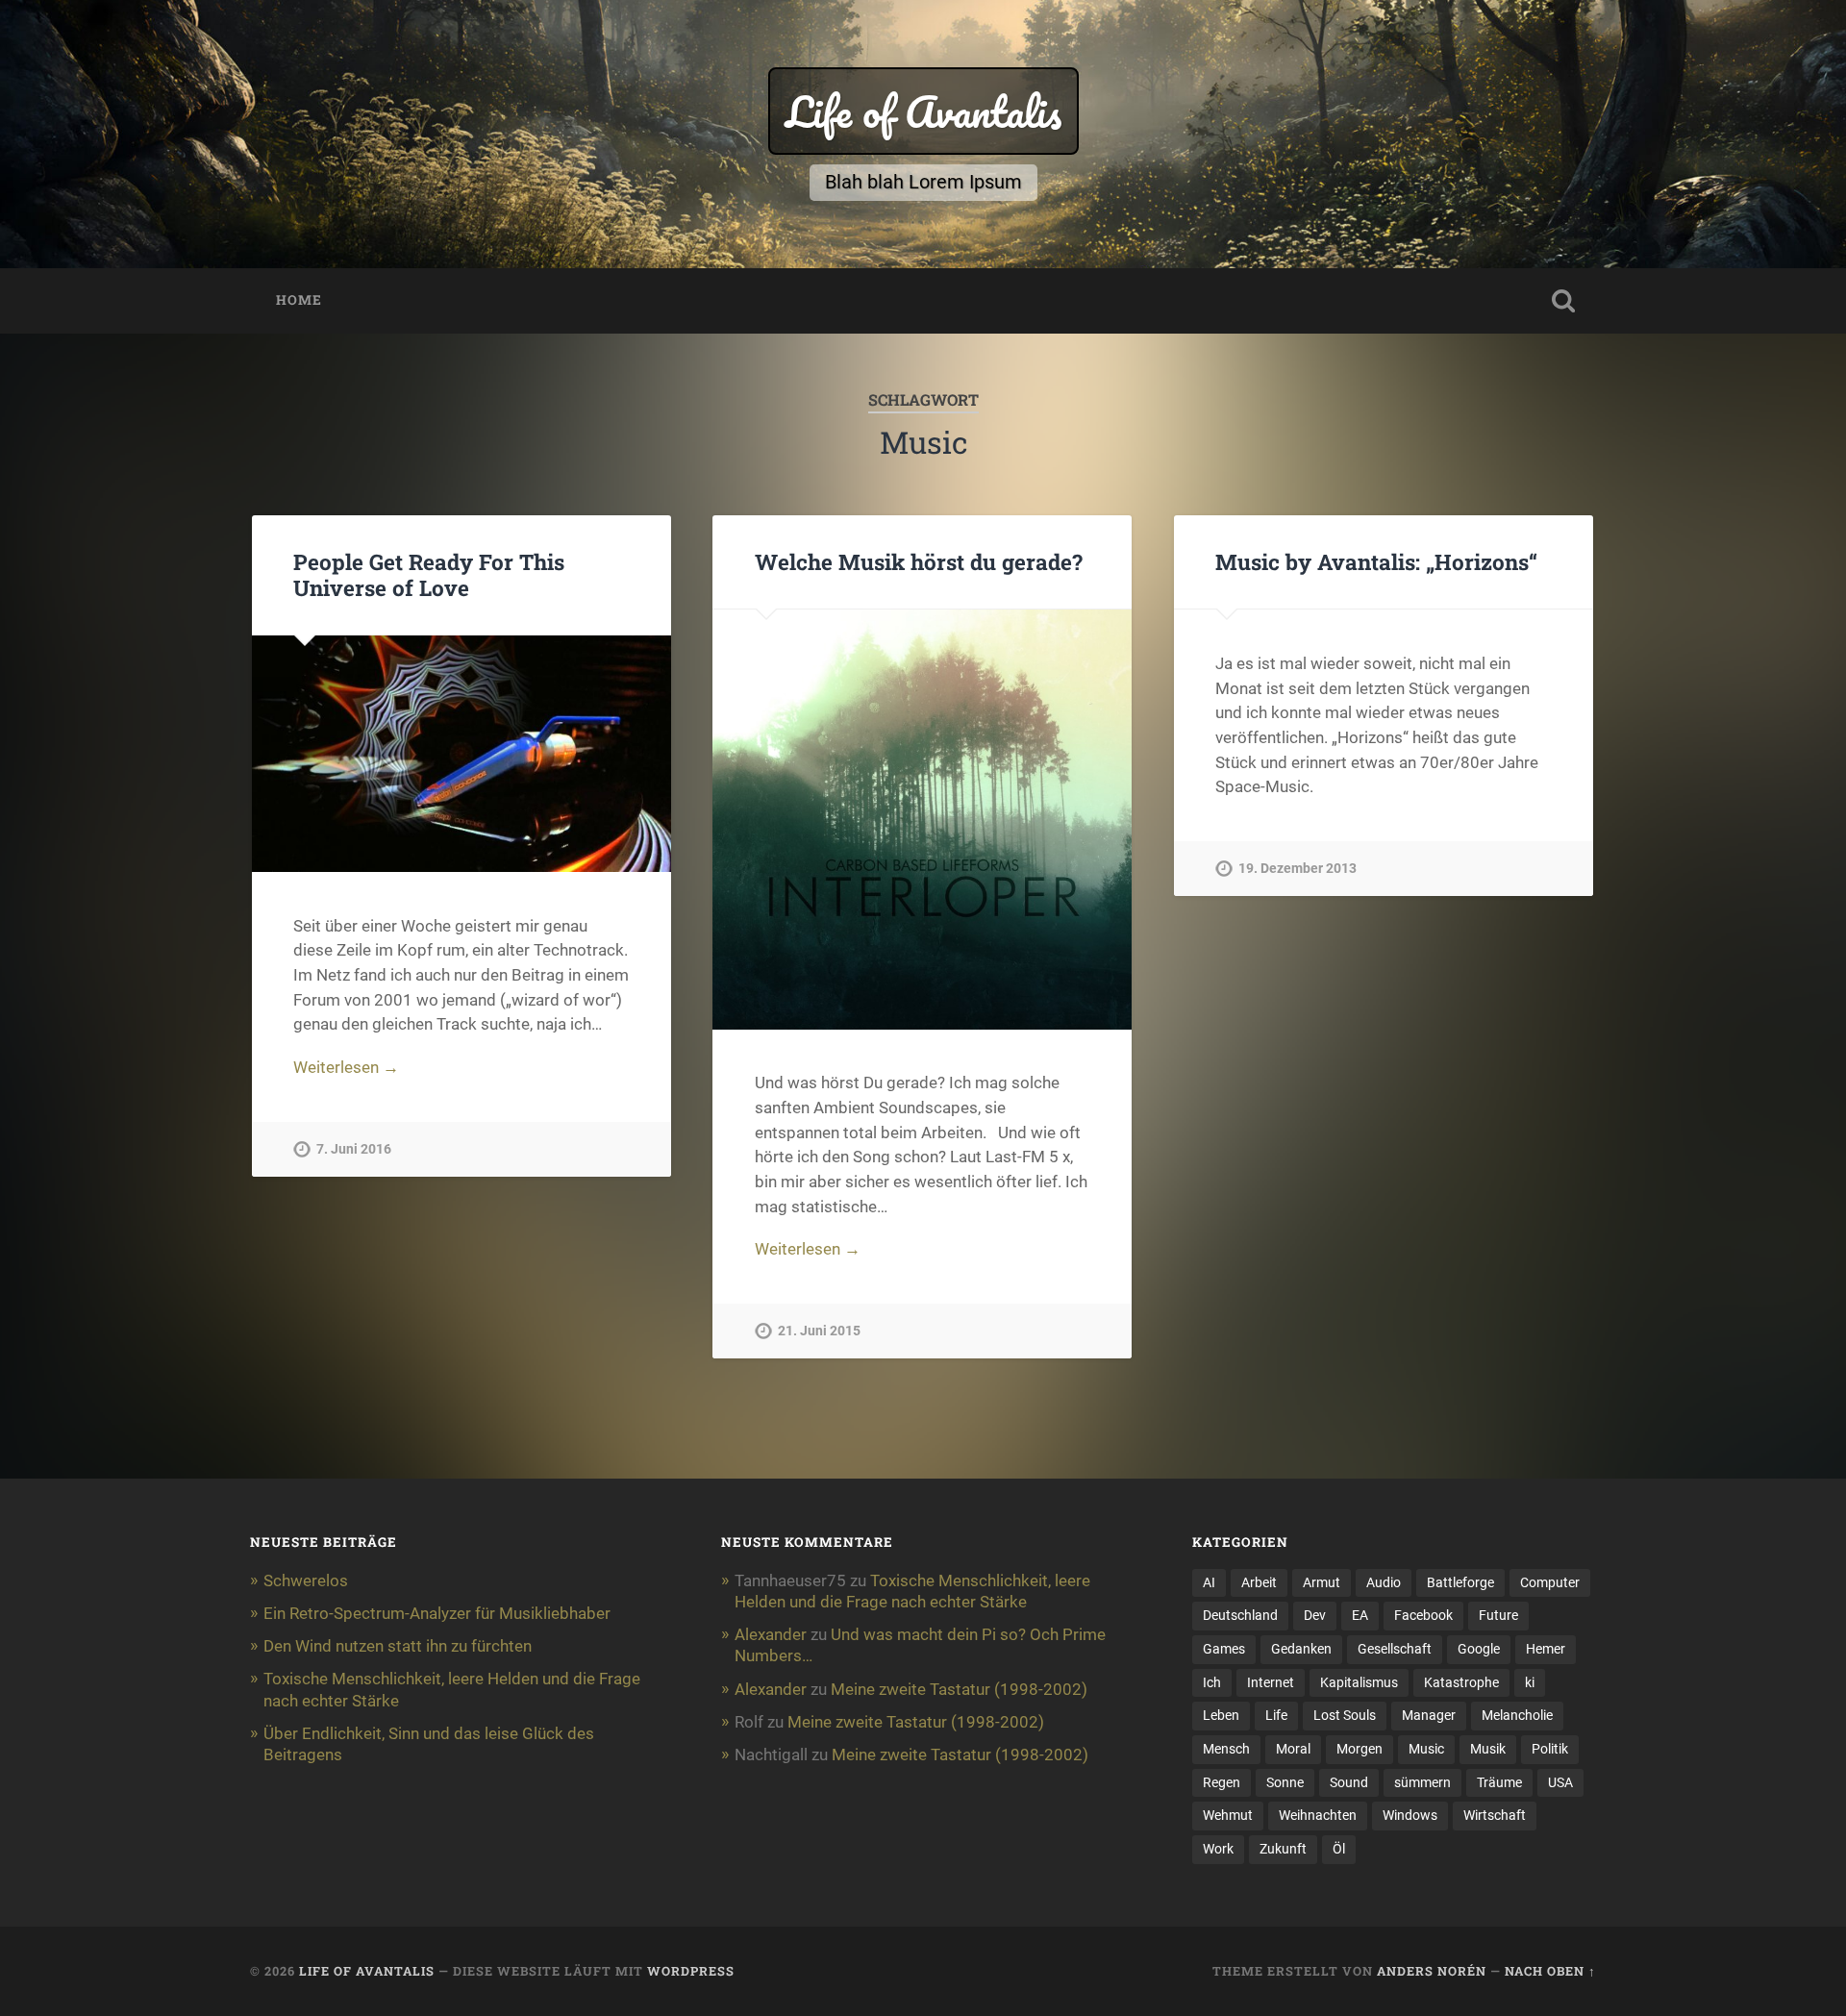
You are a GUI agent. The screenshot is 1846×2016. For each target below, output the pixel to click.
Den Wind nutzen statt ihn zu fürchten (398, 1646)
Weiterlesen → (346, 1067)
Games (1224, 1649)
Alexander (771, 1634)
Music (1426, 1749)
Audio (1384, 1582)
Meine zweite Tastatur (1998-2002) (959, 1689)
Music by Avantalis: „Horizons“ (1376, 561)
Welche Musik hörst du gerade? (919, 561)
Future (1498, 1615)
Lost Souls (1345, 1715)
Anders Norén (1432, 1971)
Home (299, 300)
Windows (1410, 1815)
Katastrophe (1461, 1682)
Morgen (1360, 1749)
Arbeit (1259, 1582)
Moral (1293, 1749)
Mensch (1226, 1749)
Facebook (1423, 1615)
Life (1276, 1715)
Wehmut (1228, 1815)
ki (1530, 1682)
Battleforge (1460, 1582)
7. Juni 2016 (354, 1149)
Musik (1488, 1749)
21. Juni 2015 (819, 1331)
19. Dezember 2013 (1297, 869)
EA (1360, 1615)
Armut (1322, 1582)
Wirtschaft (1495, 1815)
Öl (1339, 1849)
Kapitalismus (1359, 1682)
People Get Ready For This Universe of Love (429, 574)
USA (1560, 1782)
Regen (1222, 1782)
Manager (1429, 1715)
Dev (1315, 1615)
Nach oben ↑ (1550, 1971)
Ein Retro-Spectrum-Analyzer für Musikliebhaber (437, 1613)
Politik (1550, 1749)
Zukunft (1283, 1849)
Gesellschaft (1395, 1649)
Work (1218, 1849)
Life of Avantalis (923, 111)
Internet (1271, 1682)
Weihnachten (1318, 1815)
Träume (1499, 1782)
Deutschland (1240, 1615)
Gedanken (1301, 1649)
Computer (1550, 1582)
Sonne (1285, 1782)
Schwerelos (306, 1580)
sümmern (1422, 1782)
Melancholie (1517, 1715)
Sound (1349, 1782)
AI (1209, 1582)
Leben (1221, 1715)
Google (1479, 1649)
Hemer (1546, 1649)
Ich (1212, 1682)
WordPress (691, 1971)
